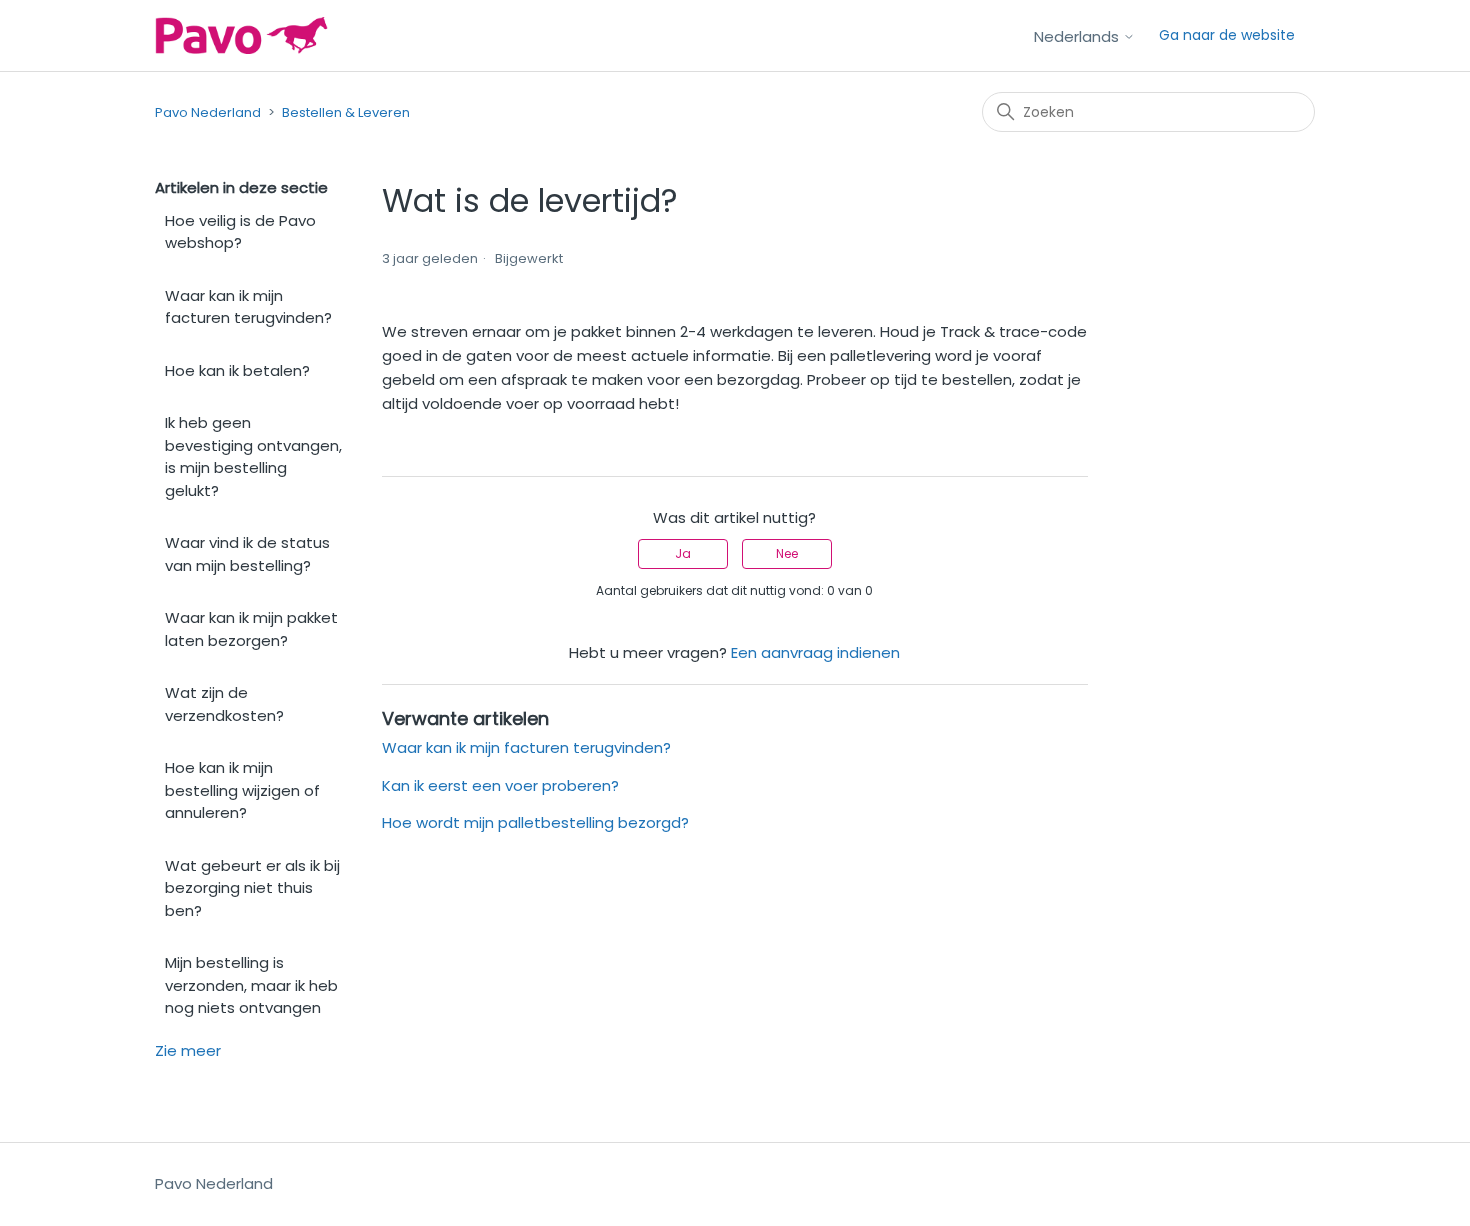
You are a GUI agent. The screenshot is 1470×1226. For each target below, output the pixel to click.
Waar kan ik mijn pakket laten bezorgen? (251, 629)
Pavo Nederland (208, 112)
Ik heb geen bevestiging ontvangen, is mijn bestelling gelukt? (253, 456)
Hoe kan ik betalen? (237, 370)
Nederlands (1078, 36)
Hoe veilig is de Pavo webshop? (240, 232)
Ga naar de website (1227, 35)
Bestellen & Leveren (346, 112)
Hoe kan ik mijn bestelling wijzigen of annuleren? (242, 790)
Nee (787, 553)
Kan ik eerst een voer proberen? (500, 785)
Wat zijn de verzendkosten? (224, 704)
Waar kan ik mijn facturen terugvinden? (248, 307)
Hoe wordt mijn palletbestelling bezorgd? (535, 822)
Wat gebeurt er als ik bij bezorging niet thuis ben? (252, 888)
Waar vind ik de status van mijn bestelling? (247, 554)
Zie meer (188, 1050)
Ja (683, 553)
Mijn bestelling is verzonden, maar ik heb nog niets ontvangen (251, 985)
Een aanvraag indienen (815, 652)
